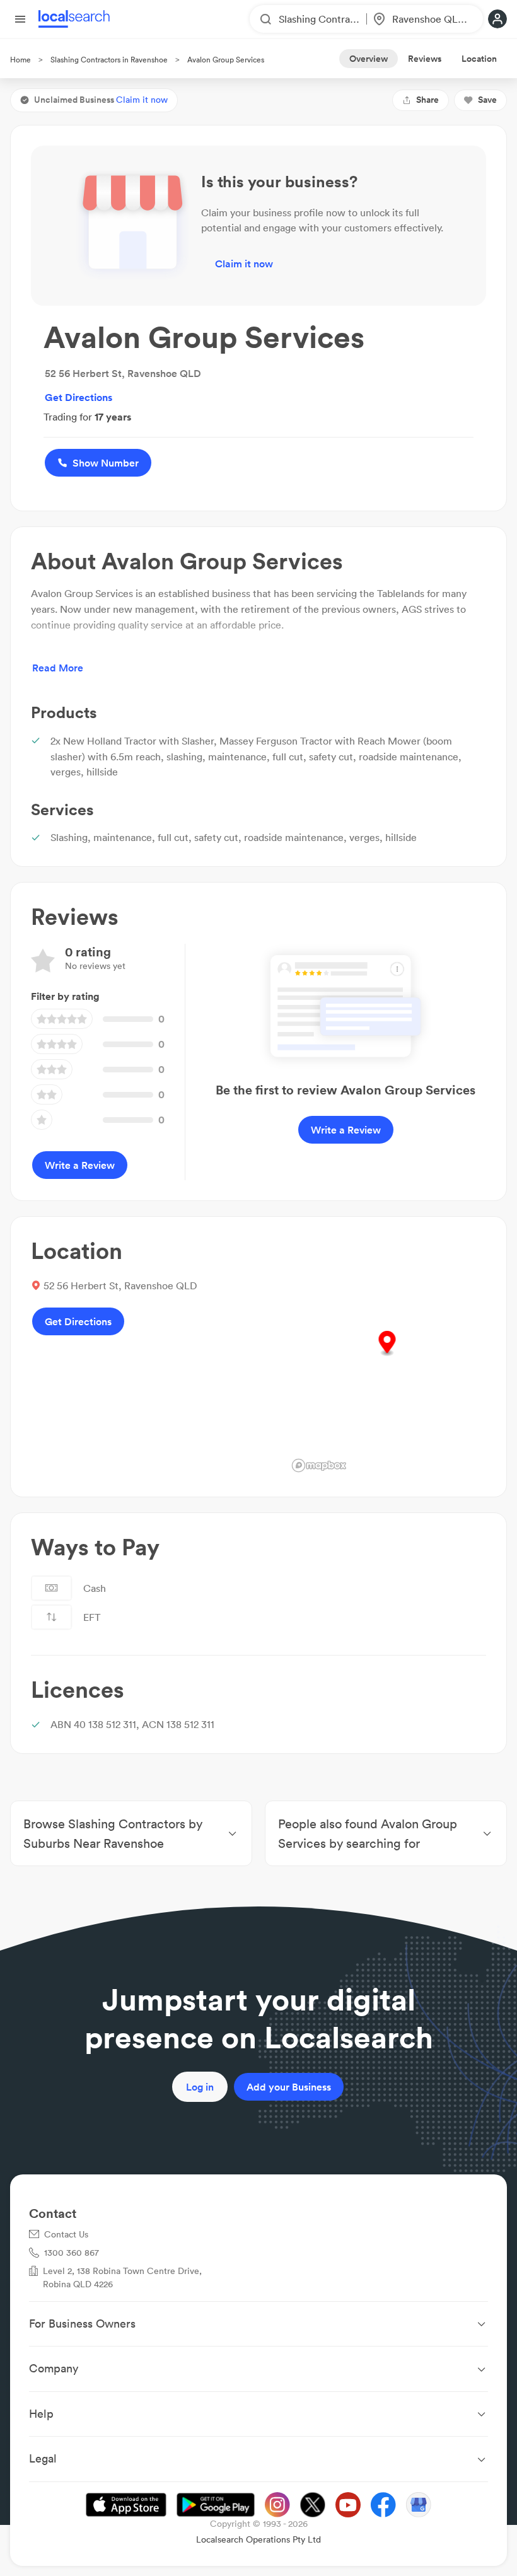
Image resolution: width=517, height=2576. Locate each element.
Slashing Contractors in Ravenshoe (109, 60)
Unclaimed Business (101, 100)
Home (20, 60)
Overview (369, 59)
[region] (387, 1357)
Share (427, 100)
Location (479, 59)
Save (487, 100)
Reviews (425, 59)
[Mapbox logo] (319, 1465)
